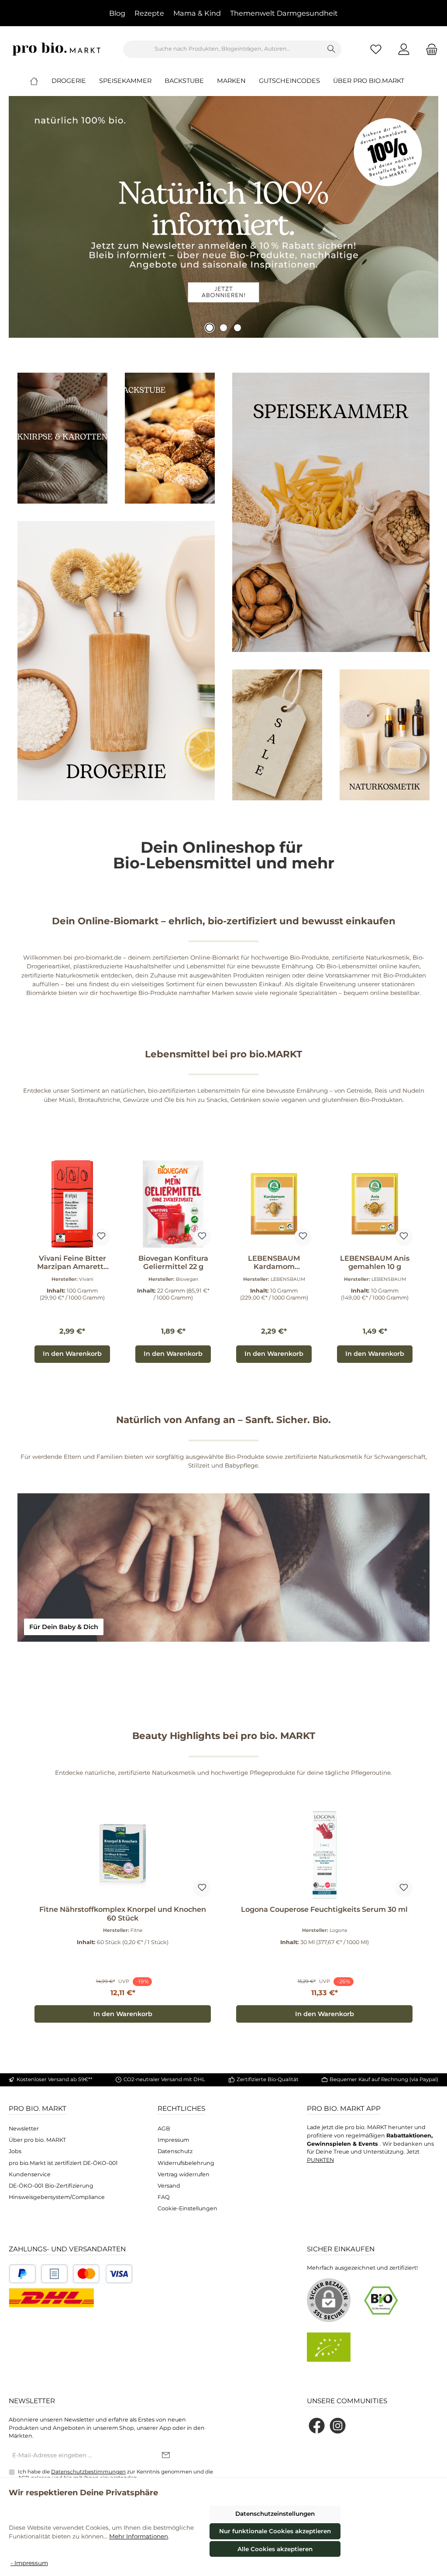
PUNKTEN (320, 2160)
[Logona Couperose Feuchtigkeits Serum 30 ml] (324, 1855)
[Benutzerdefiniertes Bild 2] (54, 2274)
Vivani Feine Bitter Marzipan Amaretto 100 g (72, 1263)
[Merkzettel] (376, 49)
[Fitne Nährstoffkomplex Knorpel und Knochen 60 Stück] (122, 1855)
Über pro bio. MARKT (37, 2140)
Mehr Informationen (139, 2536)
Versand (169, 2186)
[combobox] (223, 49)
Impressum (173, 2140)
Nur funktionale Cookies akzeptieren (275, 2531)
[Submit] (166, 2456)
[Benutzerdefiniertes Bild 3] (103, 2274)
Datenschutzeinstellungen (275, 2514)
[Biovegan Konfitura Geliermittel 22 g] (173, 1204)
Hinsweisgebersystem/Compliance (57, 2197)
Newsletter (24, 2128)
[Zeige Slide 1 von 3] (210, 328)
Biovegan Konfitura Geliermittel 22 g (173, 1263)
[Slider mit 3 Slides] (223, 217)
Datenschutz (175, 2151)
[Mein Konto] (404, 49)
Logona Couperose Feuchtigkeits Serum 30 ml (324, 1909)
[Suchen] (332, 49)
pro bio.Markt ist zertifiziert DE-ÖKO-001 (63, 2163)
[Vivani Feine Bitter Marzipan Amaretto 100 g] (72, 1204)
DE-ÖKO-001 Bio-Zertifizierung (51, 2186)
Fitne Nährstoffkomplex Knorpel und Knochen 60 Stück (123, 1914)
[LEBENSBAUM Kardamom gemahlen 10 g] (274, 1204)
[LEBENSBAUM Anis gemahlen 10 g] (375, 1204)
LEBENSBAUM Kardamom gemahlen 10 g (274, 1263)
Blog (117, 13)
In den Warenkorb (72, 1354)
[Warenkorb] (429, 49)
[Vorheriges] (24, 1262)
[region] (223, 1262)
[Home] (41, 81)
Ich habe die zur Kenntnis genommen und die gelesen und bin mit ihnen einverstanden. (115, 2475)
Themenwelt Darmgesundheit (284, 13)
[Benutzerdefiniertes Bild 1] (22, 2274)
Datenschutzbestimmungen (88, 2472)
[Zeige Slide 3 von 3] (237, 328)
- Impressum (29, 2563)
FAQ (164, 2197)
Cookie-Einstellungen (187, 2208)
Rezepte (149, 13)
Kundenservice (30, 2174)
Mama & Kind (197, 13)
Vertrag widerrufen (184, 2174)
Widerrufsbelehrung (186, 2163)
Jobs (15, 2151)
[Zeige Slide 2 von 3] (223, 328)
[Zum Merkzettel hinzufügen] (101, 1237)
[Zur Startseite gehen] (57, 49)
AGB (164, 2128)
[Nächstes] (423, 1262)
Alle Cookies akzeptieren (275, 2549)
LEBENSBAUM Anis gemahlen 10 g (375, 1263)
